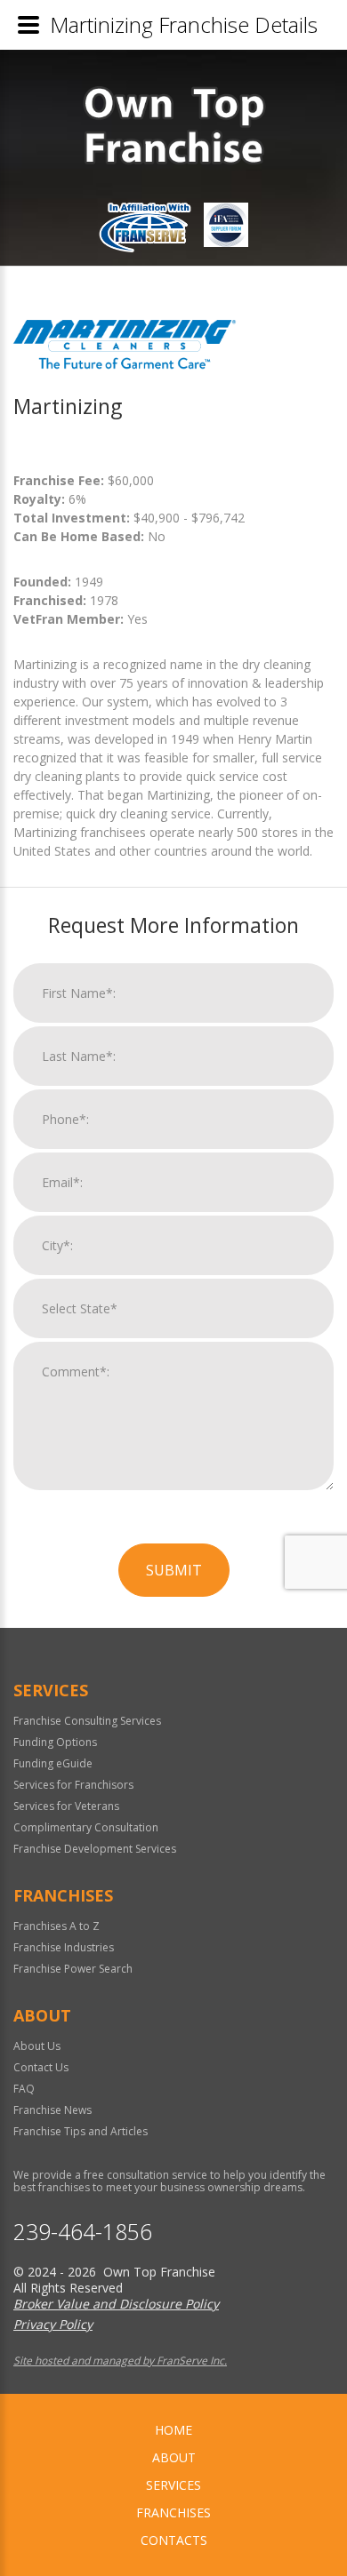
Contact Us (41, 2067)
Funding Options (55, 1742)
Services (173, 2485)
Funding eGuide (53, 1763)
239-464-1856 (83, 2232)
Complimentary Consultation (86, 1827)
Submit (174, 1570)
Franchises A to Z (56, 1926)
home (173, 2430)
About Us (37, 2046)
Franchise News (52, 2110)
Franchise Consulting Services (87, 1721)
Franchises (173, 2512)
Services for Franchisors (73, 1785)
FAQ (24, 2089)
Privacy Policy (53, 2324)
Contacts (174, 2540)
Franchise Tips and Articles (81, 2131)
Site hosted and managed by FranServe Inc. (120, 2361)
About (174, 2457)
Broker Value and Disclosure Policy (116, 2304)
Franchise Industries (64, 1947)
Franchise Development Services (95, 1849)
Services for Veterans (66, 1806)
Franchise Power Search (73, 1969)
